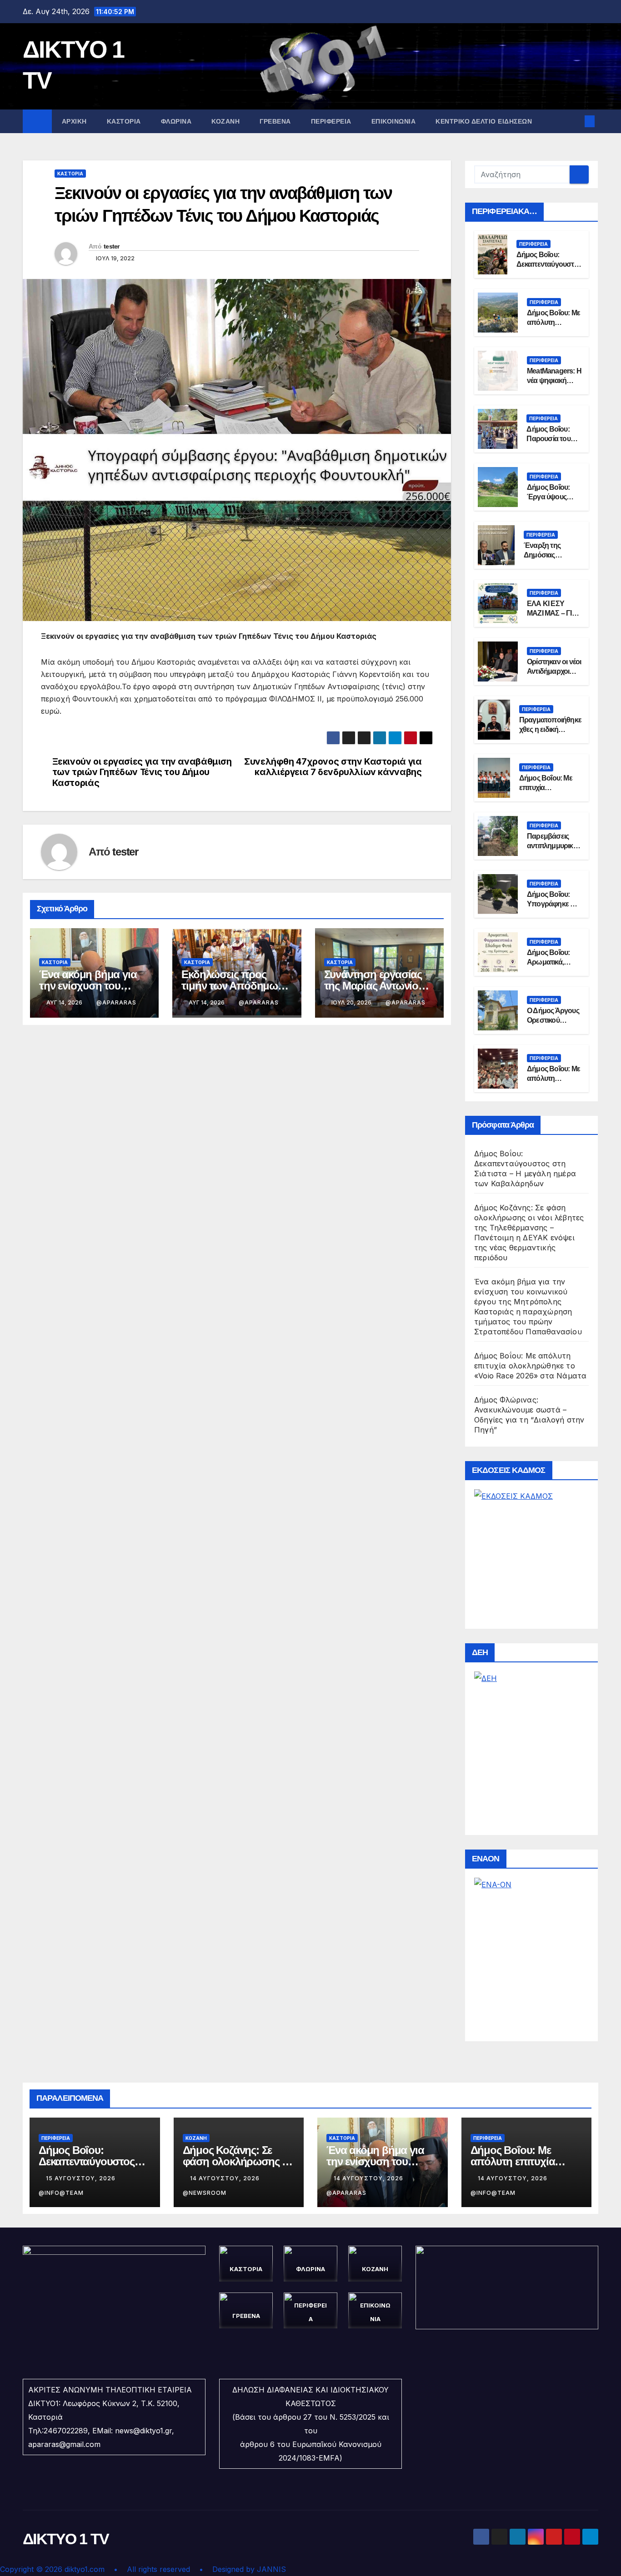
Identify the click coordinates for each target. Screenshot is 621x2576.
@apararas (116, 1002)
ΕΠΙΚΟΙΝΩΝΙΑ (394, 121)
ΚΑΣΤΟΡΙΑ (124, 121)
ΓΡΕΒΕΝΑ (275, 121)
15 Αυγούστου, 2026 (82, 2178)
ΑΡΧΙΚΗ (74, 121)
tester (112, 246)
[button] (575, 121)
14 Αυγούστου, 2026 (226, 2178)
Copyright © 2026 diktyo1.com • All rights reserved (100, 2569)
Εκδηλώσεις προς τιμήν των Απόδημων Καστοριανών (232, 986)
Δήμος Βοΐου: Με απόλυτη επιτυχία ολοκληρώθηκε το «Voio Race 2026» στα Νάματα (530, 1366)
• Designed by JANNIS (243, 2569)
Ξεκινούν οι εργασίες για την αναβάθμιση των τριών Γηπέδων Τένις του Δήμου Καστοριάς (142, 772)
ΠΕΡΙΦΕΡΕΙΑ (331, 121)
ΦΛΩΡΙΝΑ (176, 121)
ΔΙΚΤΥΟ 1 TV (66, 2539)
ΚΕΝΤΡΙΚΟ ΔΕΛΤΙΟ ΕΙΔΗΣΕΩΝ (484, 121)
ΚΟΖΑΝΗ (225, 121)
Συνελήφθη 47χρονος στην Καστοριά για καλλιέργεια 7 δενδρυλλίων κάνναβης (333, 767)
